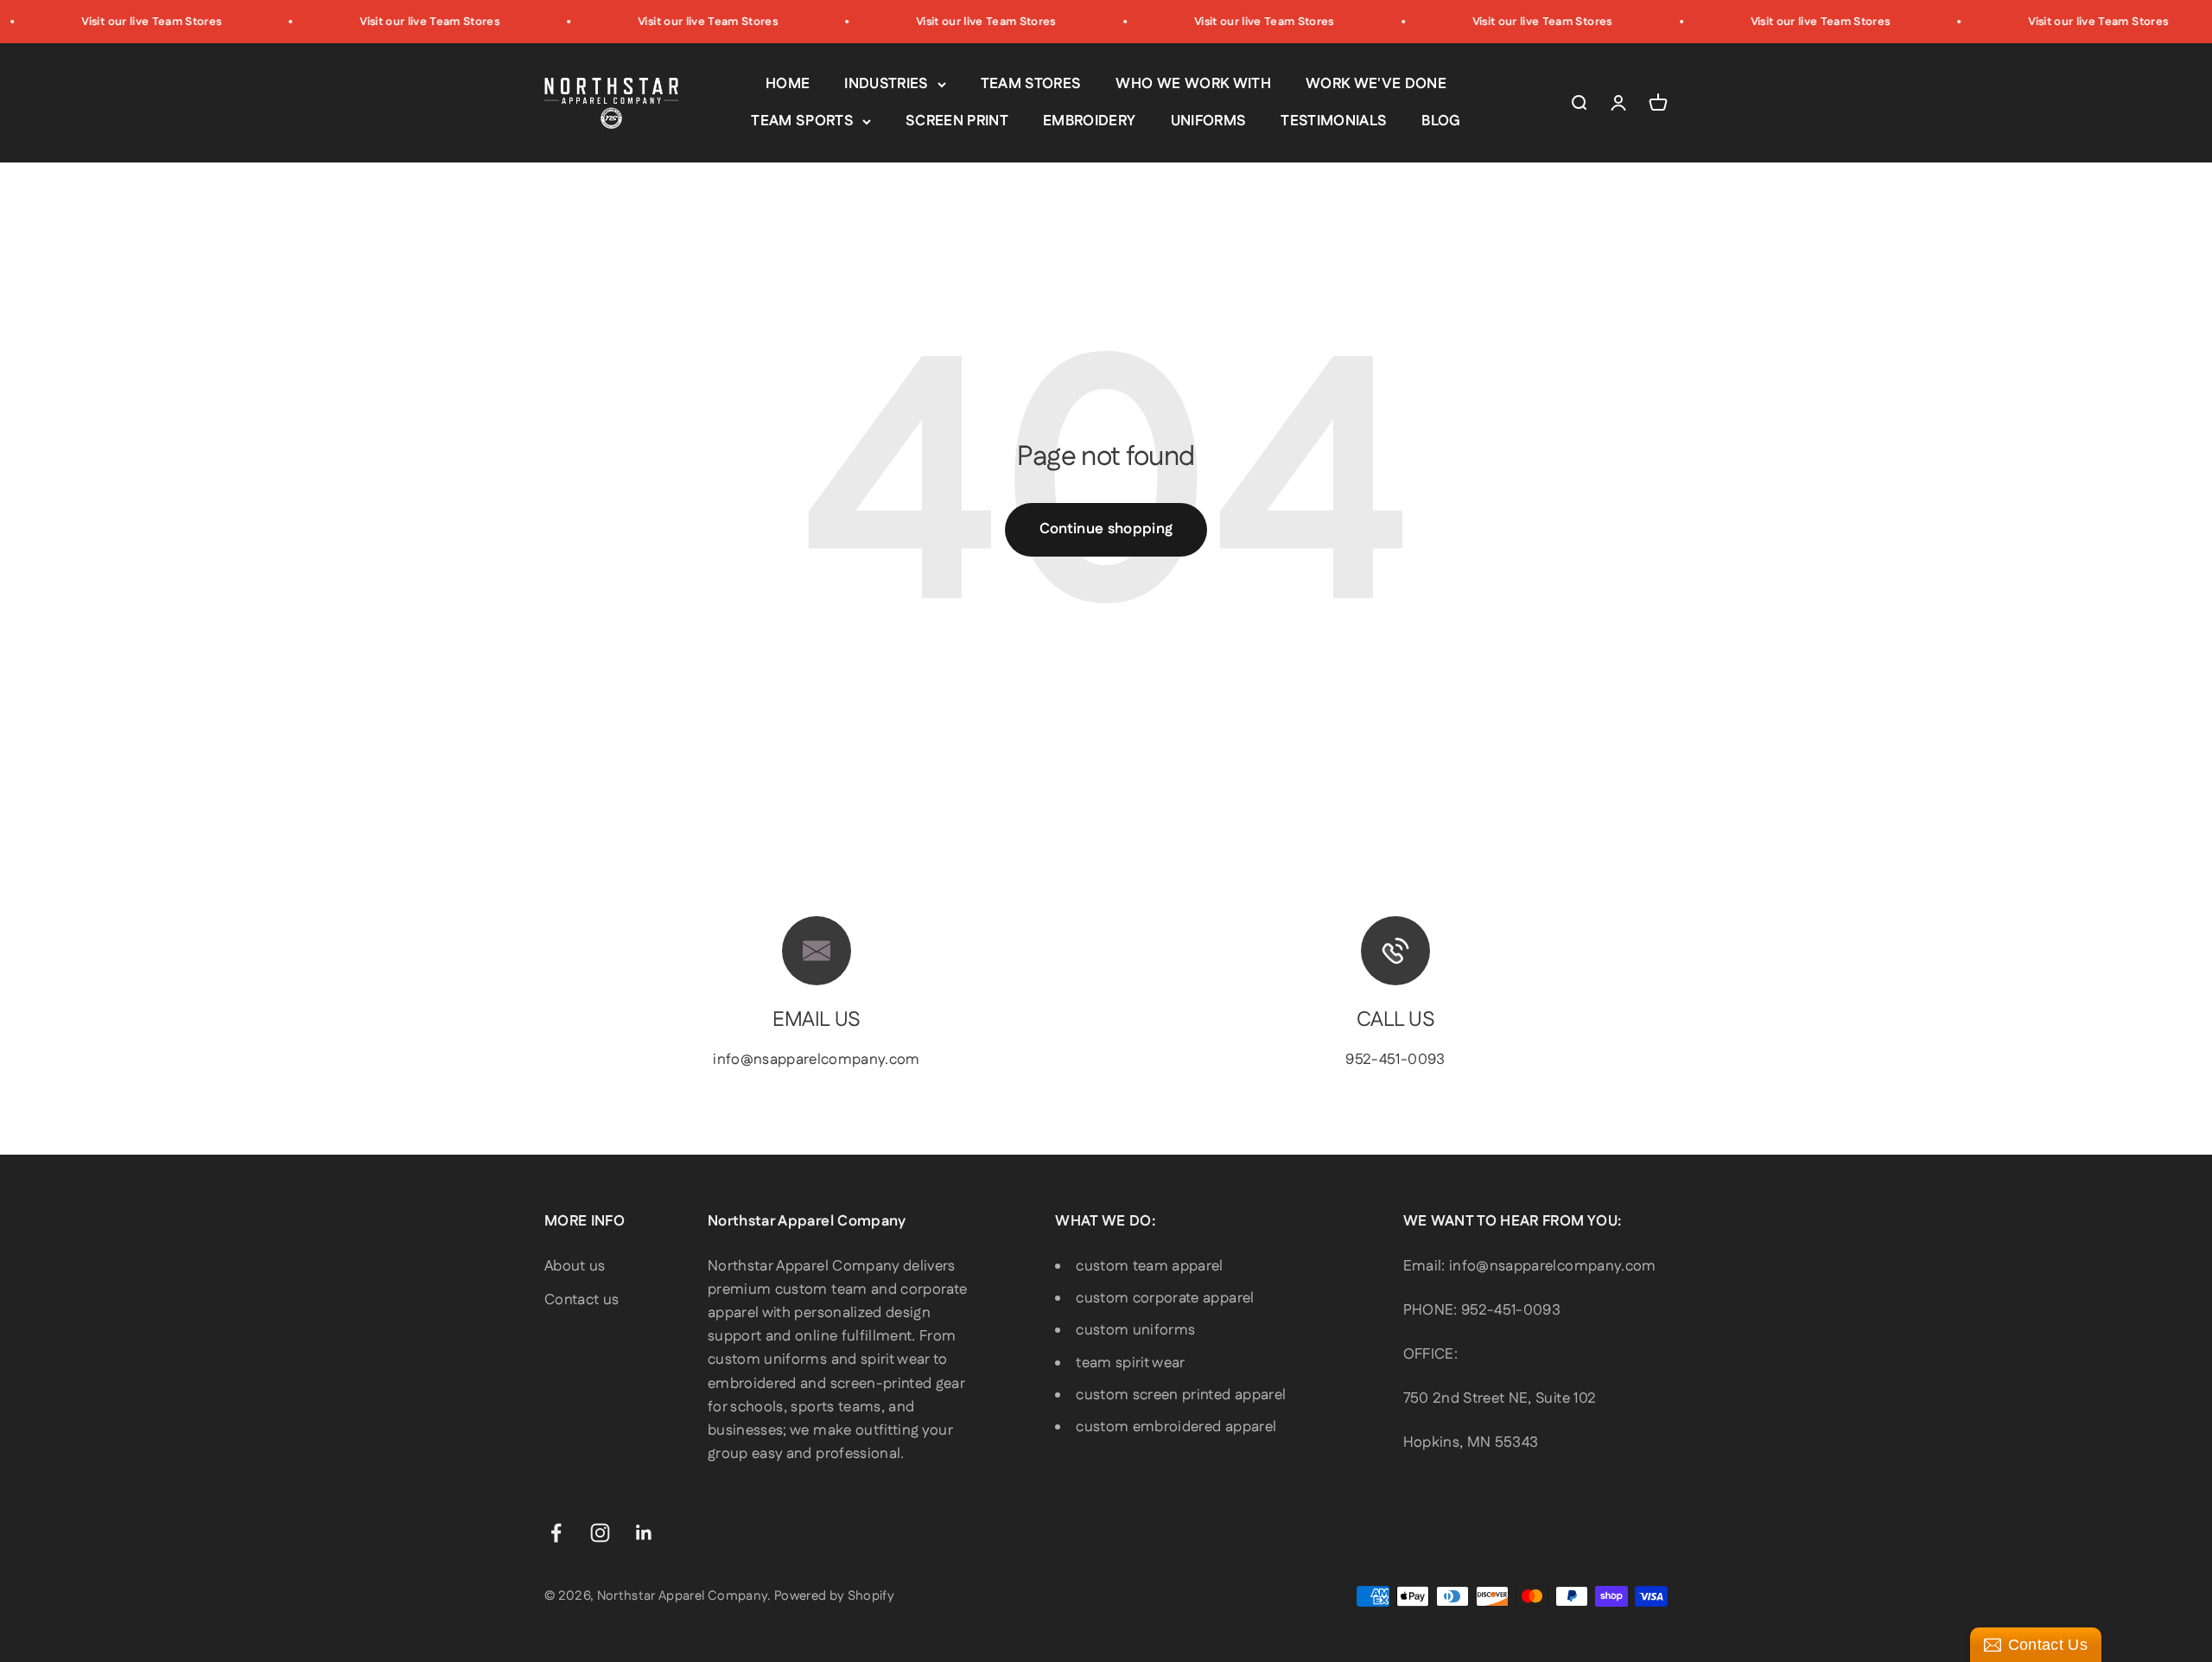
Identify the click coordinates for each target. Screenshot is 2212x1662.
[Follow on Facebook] (556, 1533)
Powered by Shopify (834, 1596)
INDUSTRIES (886, 84)
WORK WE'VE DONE (1376, 84)
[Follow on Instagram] (600, 1533)
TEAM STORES (1031, 84)
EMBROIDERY (1089, 121)
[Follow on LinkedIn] (644, 1533)
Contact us (582, 1300)
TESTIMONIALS (1334, 121)
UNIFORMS (1209, 121)
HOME (788, 84)
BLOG (1441, 121)
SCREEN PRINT (957, 121)
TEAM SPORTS (802, 121)
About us (575, 1266)
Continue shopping (1106, 529)
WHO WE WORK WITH (1193, 84)
